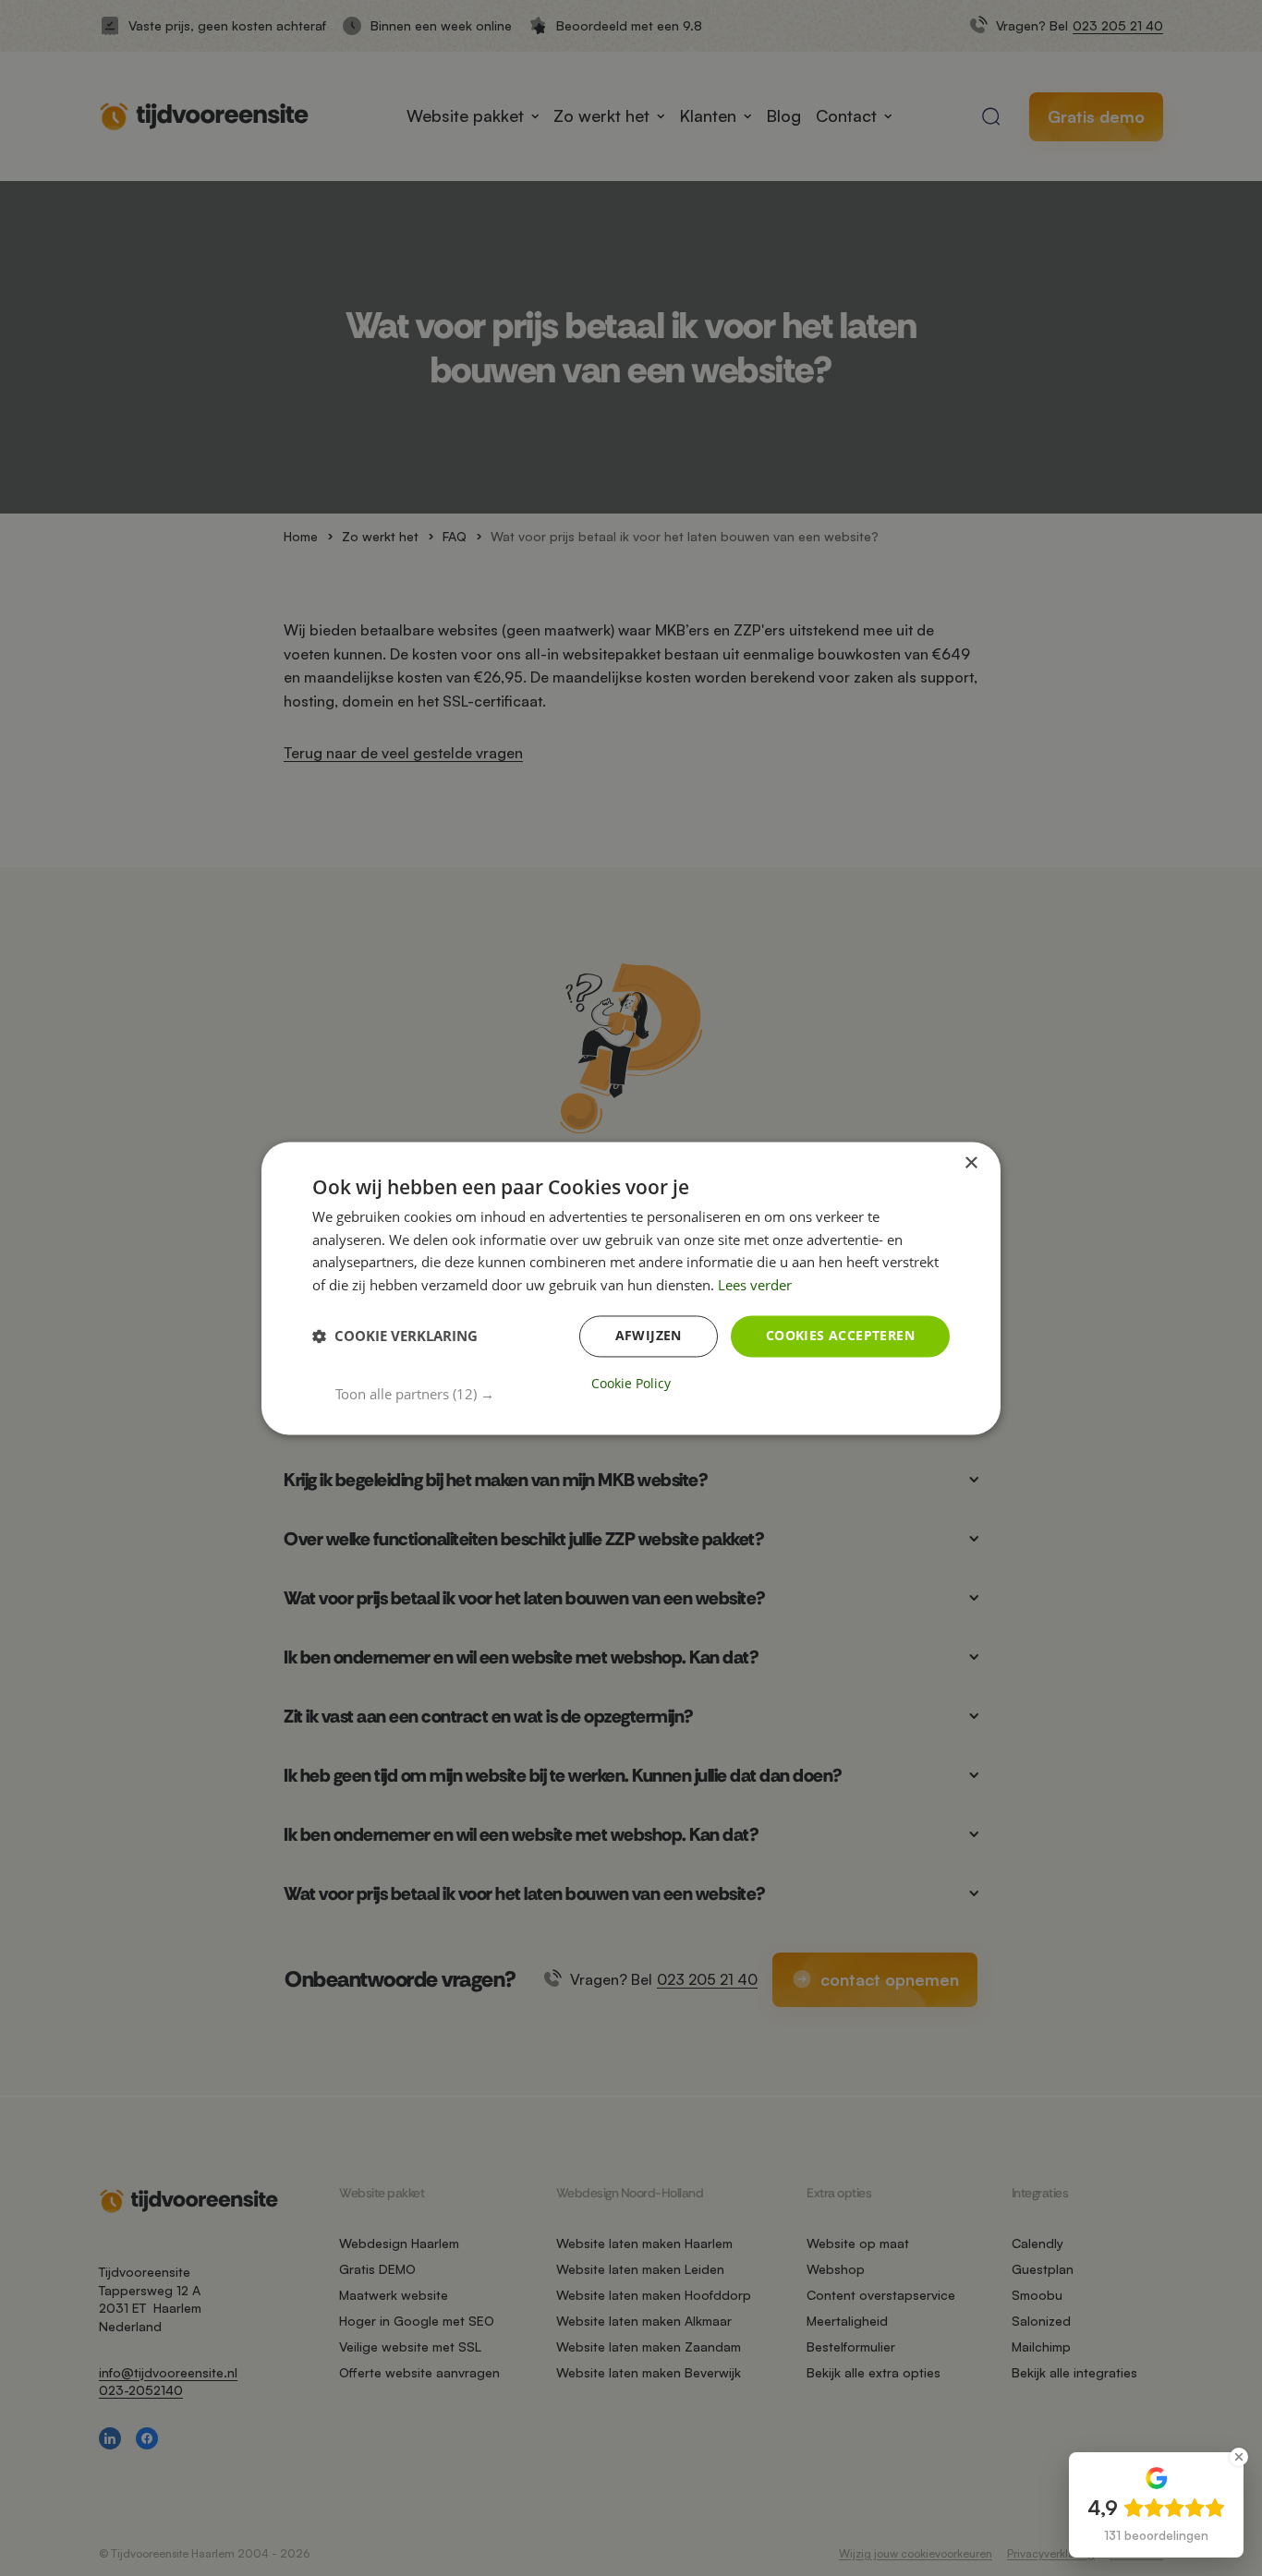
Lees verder (755, 1286)
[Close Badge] (1239, 2457)
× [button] (971, 1163)
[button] (643, 1394)
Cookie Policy (631, 1384)
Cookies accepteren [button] (840, 1335)
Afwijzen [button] (649, 1335)
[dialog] (631, 1288)
